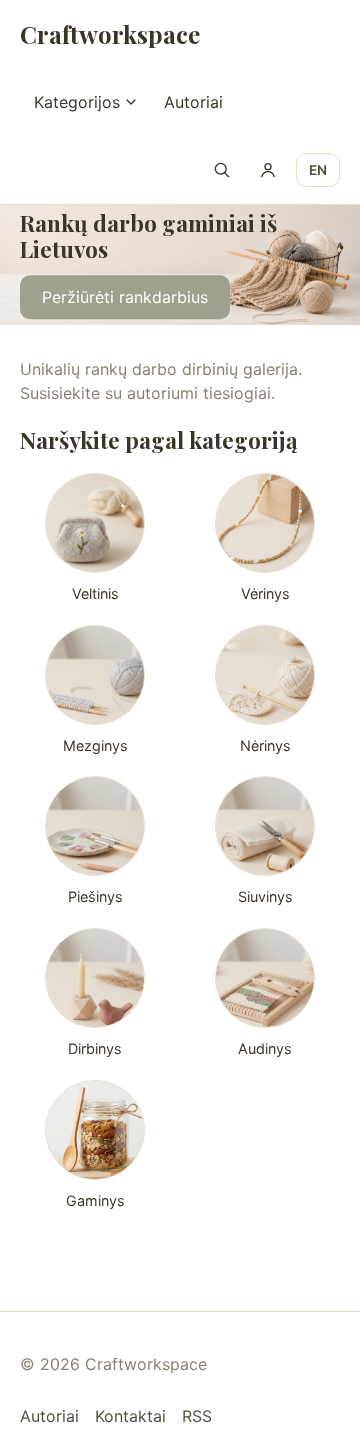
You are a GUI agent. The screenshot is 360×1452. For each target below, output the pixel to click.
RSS (197, 1416)
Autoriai (193, 102)
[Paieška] (222, 170)
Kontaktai (130, 1416)
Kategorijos (77, 102)
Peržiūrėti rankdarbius (125, 297)
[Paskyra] (268, 170)
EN (318, 170)
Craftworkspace (110, 34)
